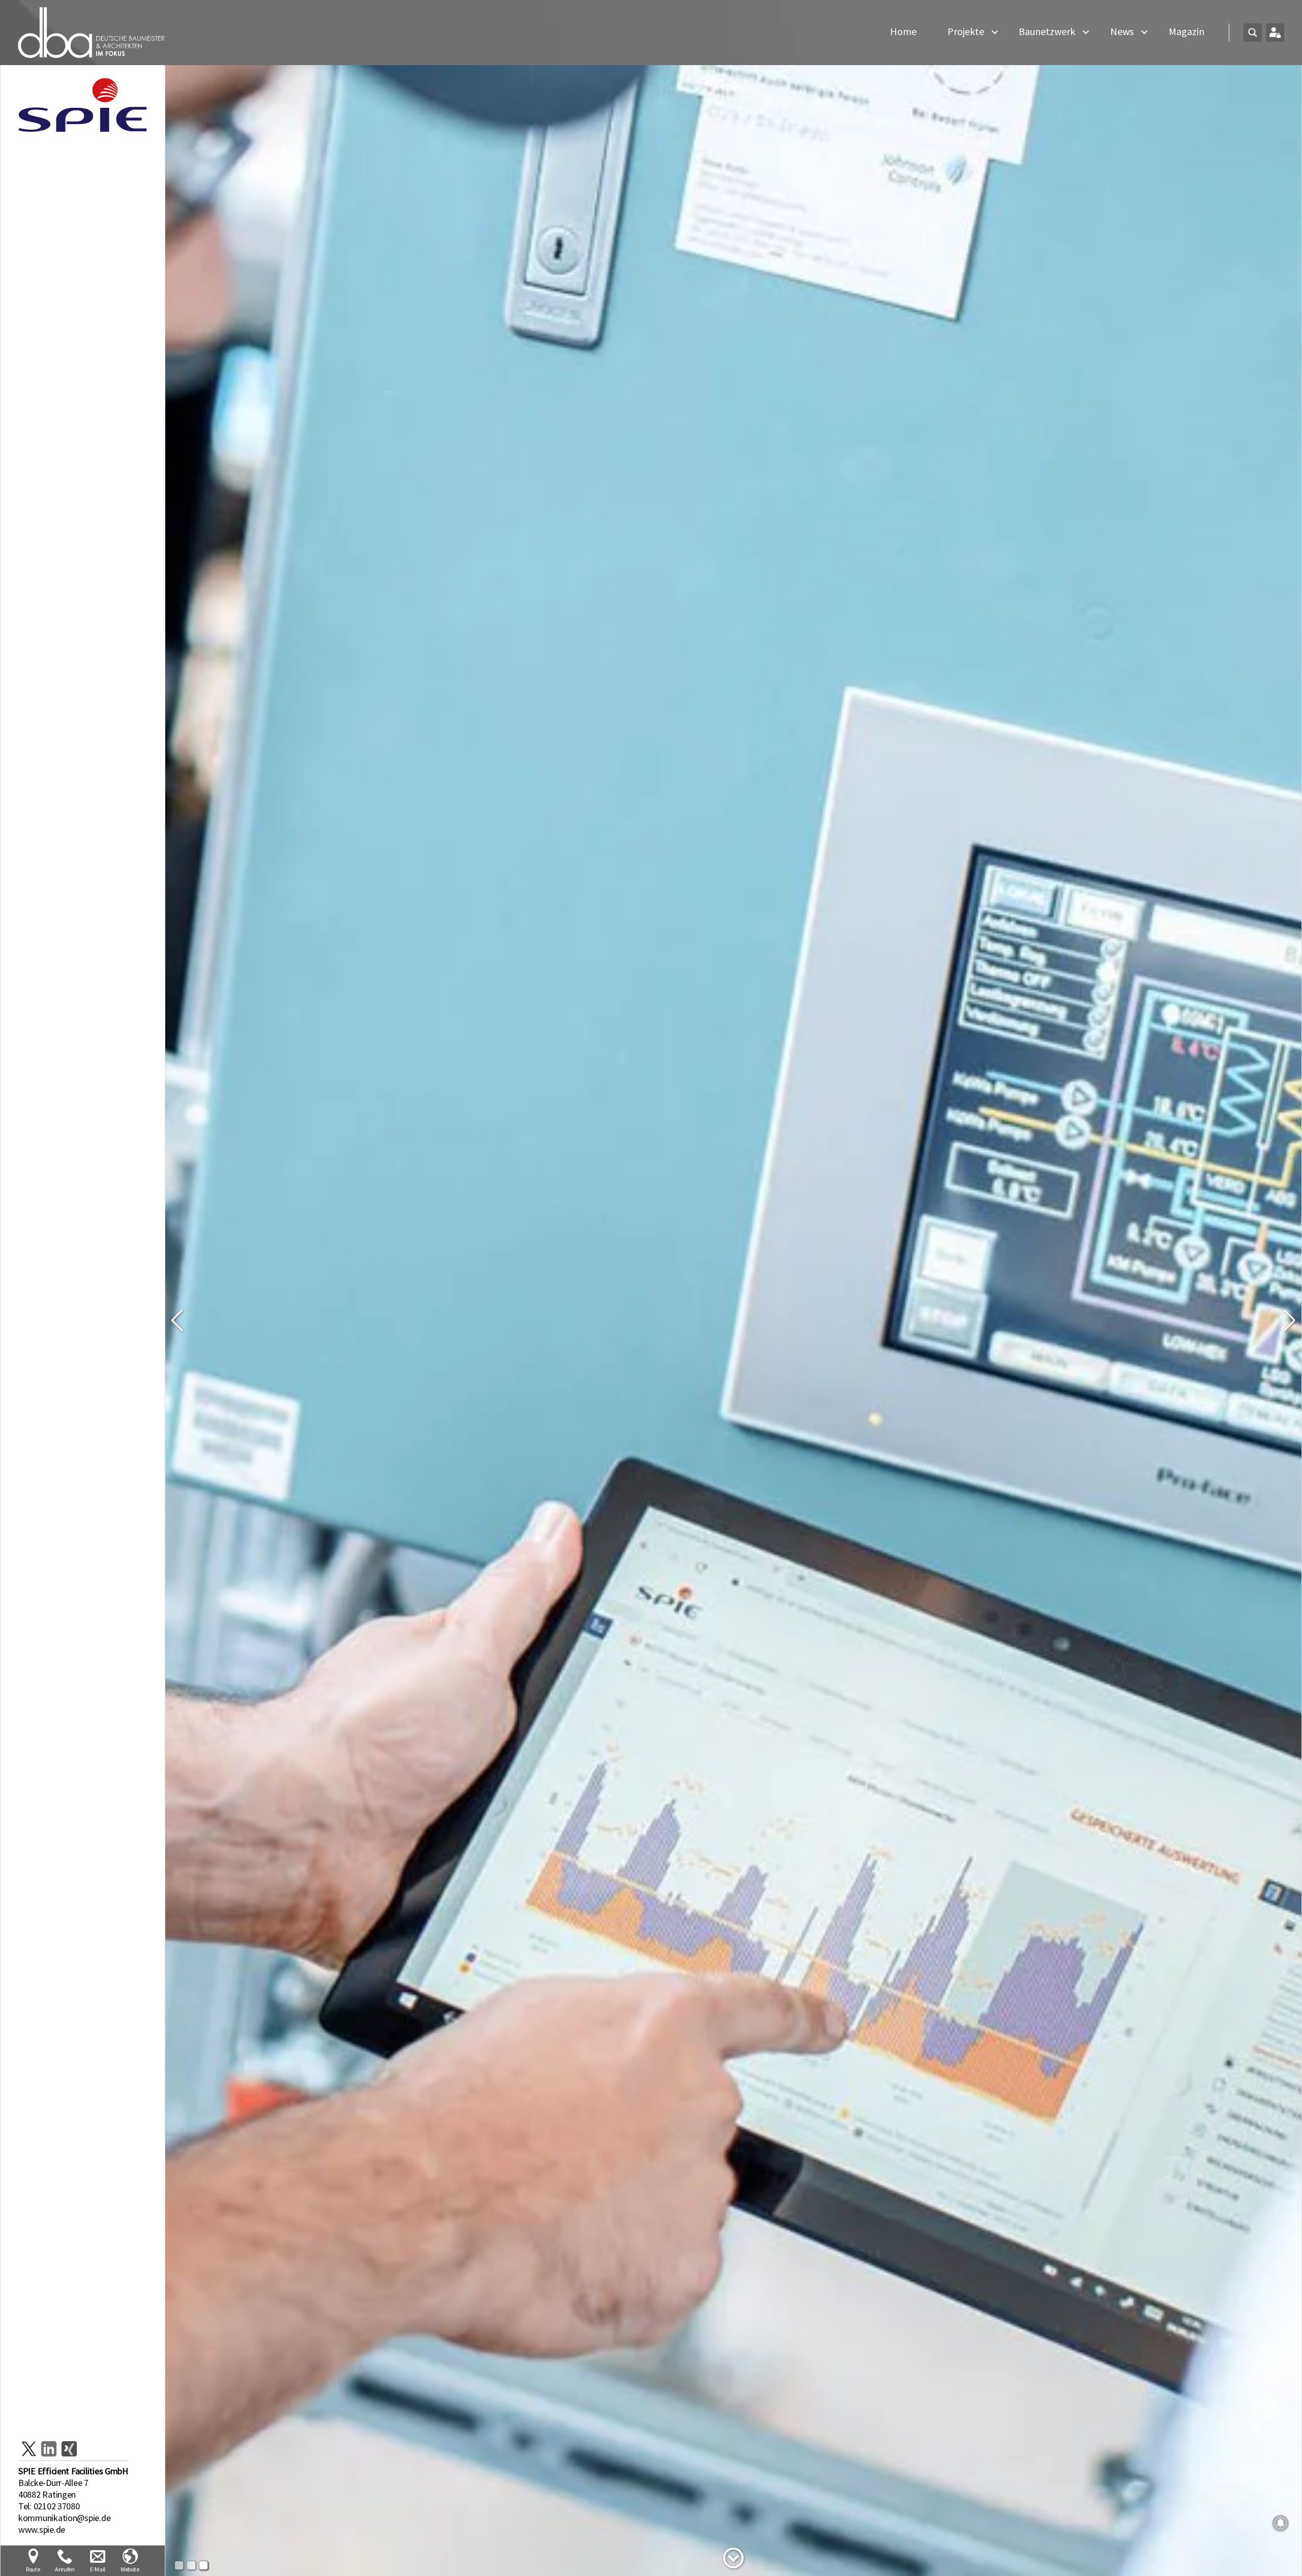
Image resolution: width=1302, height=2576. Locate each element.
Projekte (966, 32)
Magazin (1187, 32)
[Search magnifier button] (1253, 33)
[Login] (1275, 33)
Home (903, 32)
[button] (177, 1321)
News (1122, 32)
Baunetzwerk (1047, 32)
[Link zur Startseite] (92, 33)
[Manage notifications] (1281, 2523)
